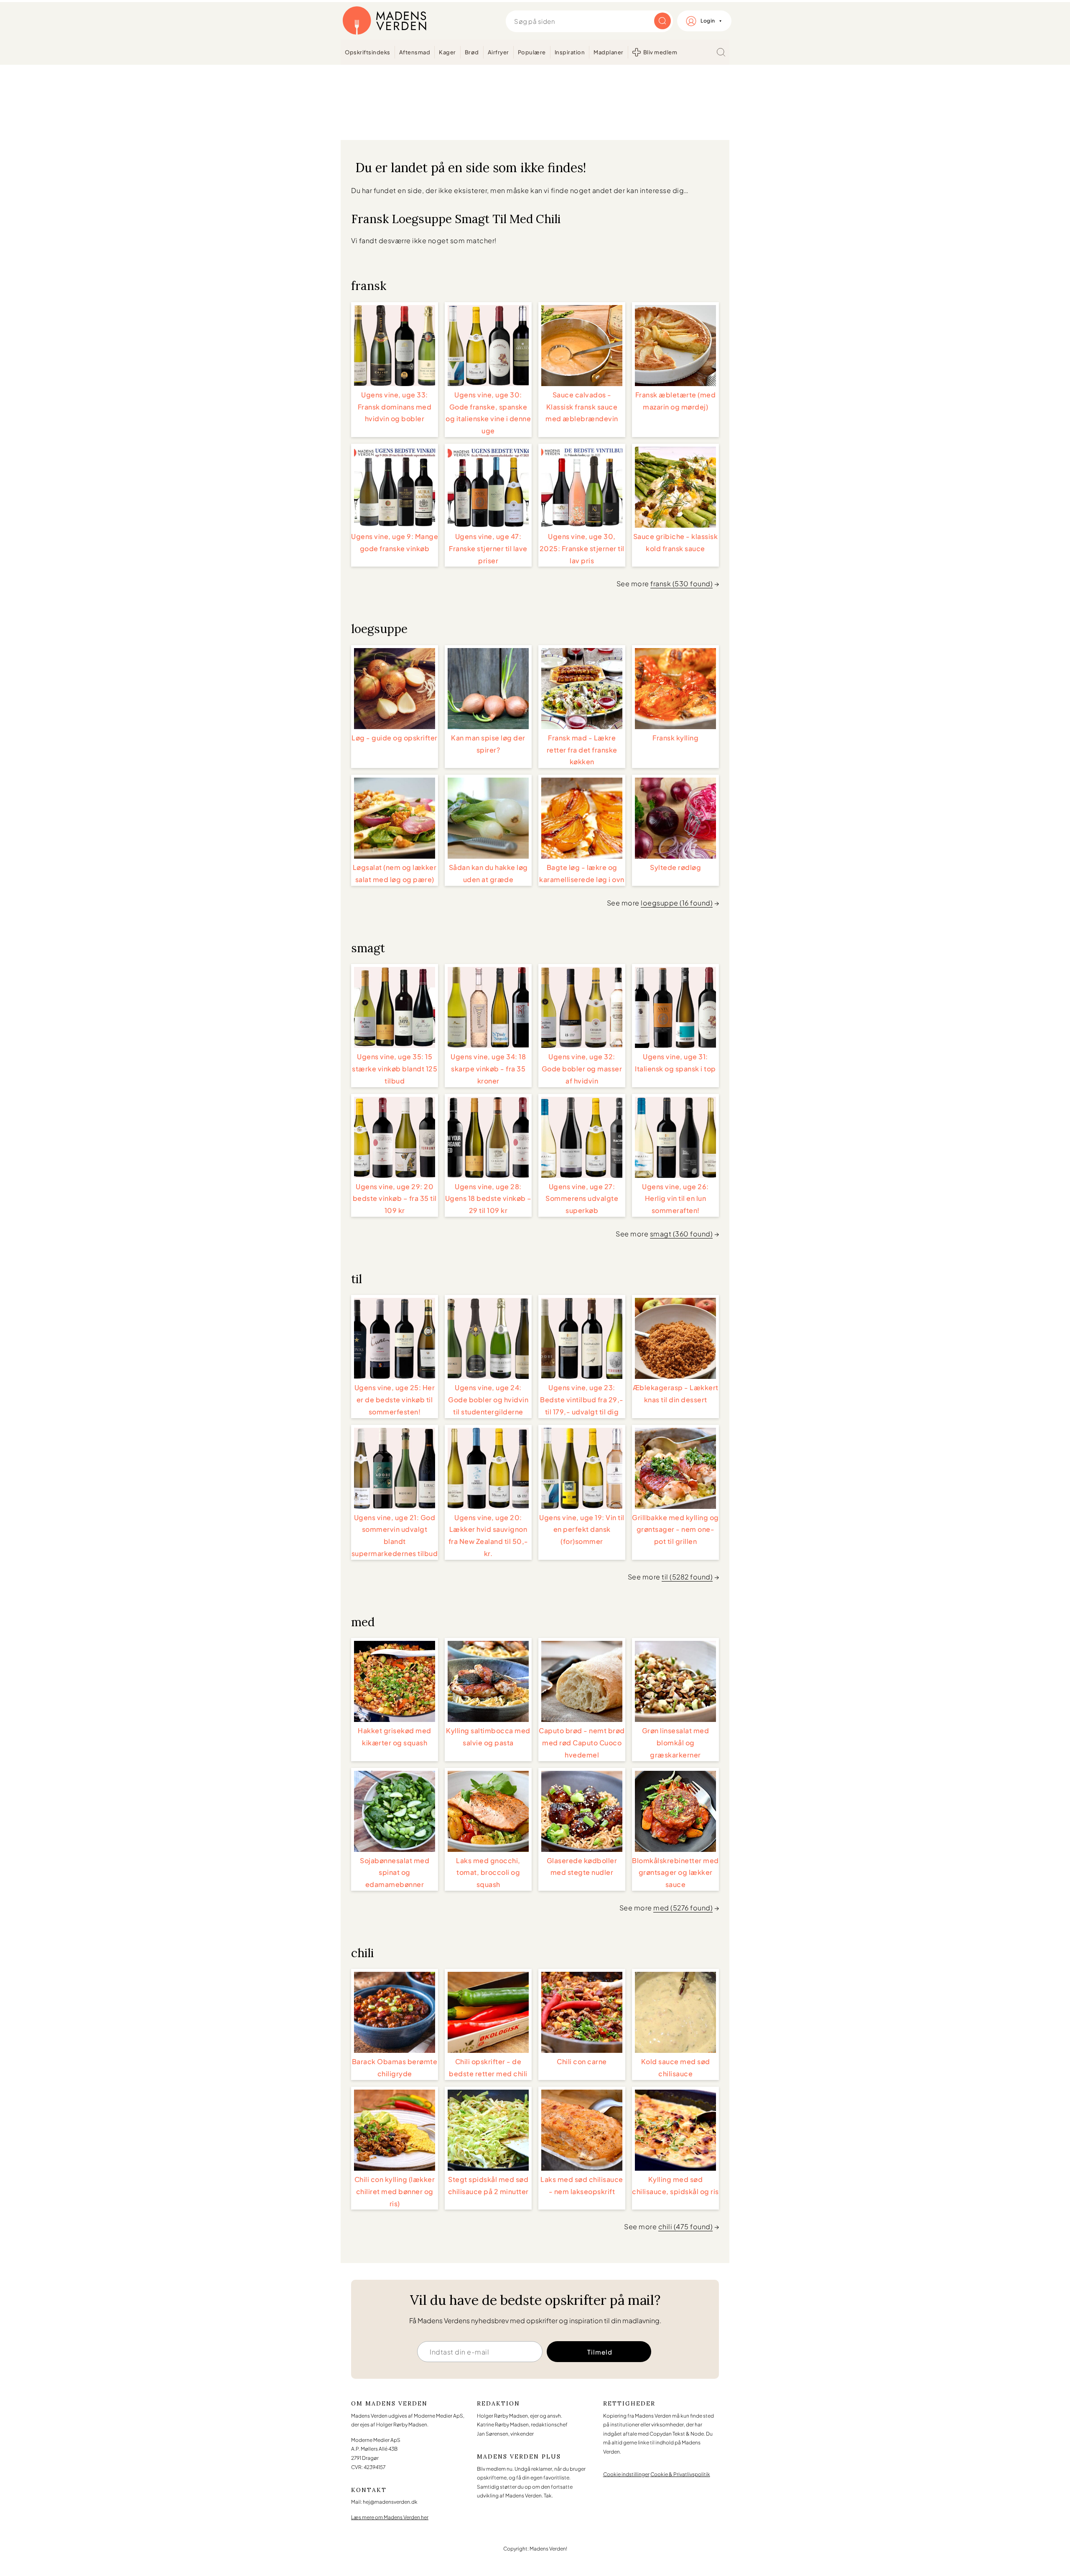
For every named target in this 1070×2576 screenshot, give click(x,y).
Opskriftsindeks (368, 52)
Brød (472, 52)
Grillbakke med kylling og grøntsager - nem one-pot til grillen (675, 1530)
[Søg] (721, 52)
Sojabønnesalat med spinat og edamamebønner (395, 1873)
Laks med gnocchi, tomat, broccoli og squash (488, 1873)
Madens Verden (385, 21)
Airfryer (498, 52)
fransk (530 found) (681, 584)
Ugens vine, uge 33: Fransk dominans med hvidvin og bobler (395, 407)
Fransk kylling (675, 738)
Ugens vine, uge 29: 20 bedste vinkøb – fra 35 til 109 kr (395, 1199)
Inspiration (570, 52)
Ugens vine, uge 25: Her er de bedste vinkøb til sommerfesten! (395, 1400)
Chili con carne (582, 2061)
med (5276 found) (683, 1908)
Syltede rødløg (675, 867)
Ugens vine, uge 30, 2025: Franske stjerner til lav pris (582, 548)
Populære (532, 52)
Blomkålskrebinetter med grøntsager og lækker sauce (675, 1873)
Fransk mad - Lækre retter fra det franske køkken (582, 750)
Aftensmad (415, 52)
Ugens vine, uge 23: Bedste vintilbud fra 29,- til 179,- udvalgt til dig (582, 1400)
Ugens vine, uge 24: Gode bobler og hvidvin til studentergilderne (488, 1400)
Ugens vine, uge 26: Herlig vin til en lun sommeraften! (675, 1199)
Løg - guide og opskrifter (395, 738)
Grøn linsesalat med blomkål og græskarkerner (676, 1743)
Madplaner (609, 52)
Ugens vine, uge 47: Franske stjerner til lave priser (488, 548)
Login (708, 21)
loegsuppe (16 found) (677, 903)
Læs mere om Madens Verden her (390, 2517)
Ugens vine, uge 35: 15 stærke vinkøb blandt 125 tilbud (395, 1069)
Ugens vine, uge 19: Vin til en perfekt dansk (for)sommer (582, 1530)
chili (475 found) (686, 2226)
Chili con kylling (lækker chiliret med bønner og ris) (395, 2191)
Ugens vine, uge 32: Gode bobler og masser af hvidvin (582, 1069)
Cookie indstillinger (626, 2474)
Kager (447, 52)
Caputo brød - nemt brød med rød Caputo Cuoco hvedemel (582, 1743)
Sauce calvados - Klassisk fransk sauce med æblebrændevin (582, 407)
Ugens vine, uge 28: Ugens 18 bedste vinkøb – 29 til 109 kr (488, 1199)
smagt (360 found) (681, 1234)
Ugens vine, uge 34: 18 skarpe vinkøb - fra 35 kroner (488, 1069)
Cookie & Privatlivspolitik (680, 2474)
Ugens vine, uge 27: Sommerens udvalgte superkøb (582, 1199)
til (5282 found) (687, 1577)
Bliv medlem (660, 52)
